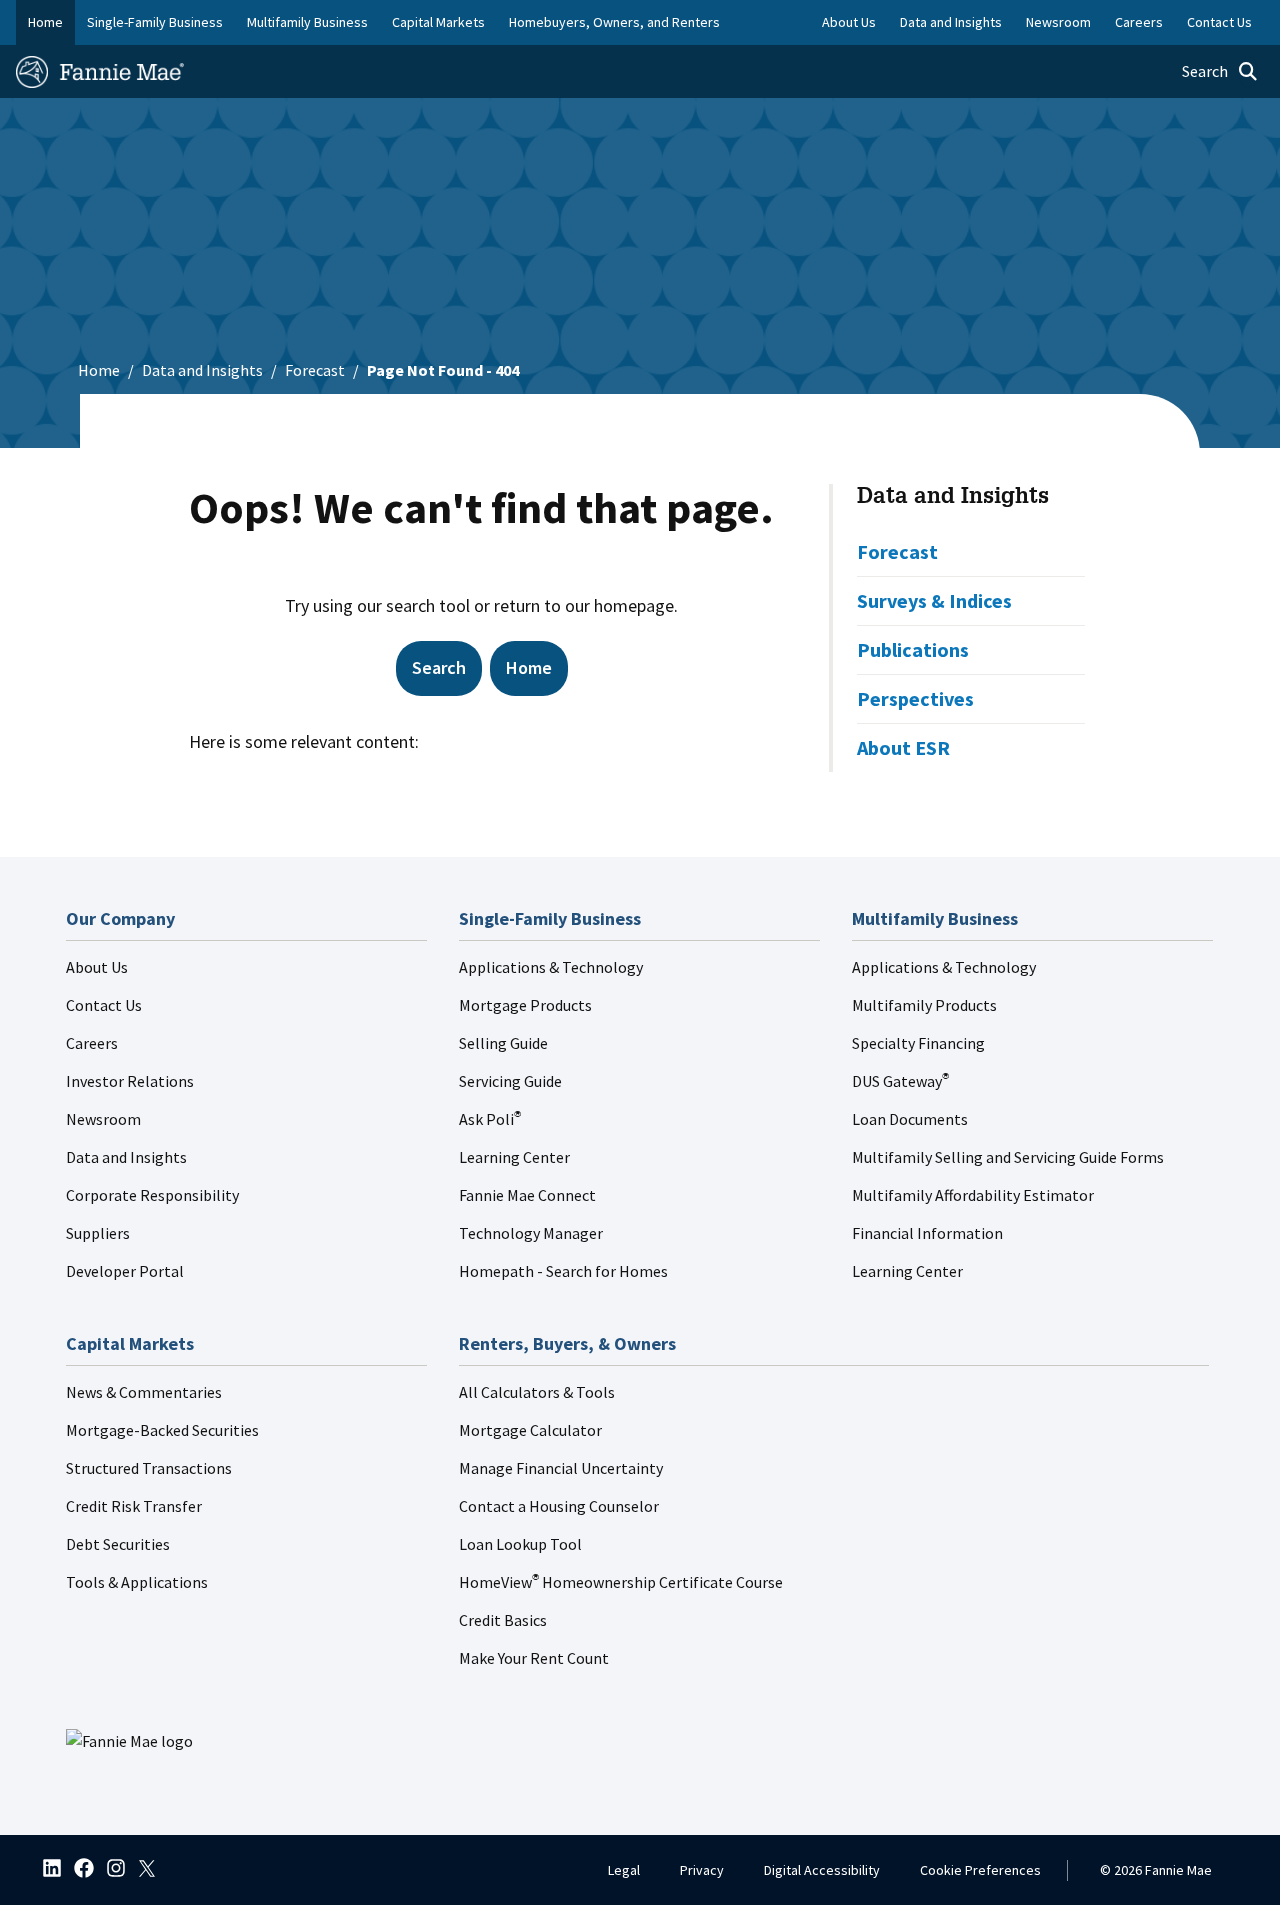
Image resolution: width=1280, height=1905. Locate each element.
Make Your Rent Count (534, 1658)
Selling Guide (503, 1043)
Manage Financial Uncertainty (561, 1468)
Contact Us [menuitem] (1219, 22)
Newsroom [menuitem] (1058, 22)
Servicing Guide (510, 1081)
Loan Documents (910, 1119)
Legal (624, 1870)
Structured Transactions (149, 1468)
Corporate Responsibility (152, 1195)
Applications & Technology (551, 967)
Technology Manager (531, 1233)
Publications (913, 649)
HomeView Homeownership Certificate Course (621, 1582)
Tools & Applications (137, 1582)
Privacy (702, 1870)
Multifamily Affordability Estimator (973, 1195)
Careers (92, 1043)
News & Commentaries (144, 1392)
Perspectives (915, 698)
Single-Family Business (155, 22)
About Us (97, 967)
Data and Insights (202, 370)
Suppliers (98, 1233)
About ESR (903, 747)
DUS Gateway (900, 1081)
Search (439, 667)
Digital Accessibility (822, 1870)
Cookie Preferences (980, 1870)
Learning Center (514, 1157)
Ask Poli (490, 1119)
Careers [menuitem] (1139, 22)
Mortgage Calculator (530, 1430)
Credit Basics (503, 1620)
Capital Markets (438, 22)
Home (45, 22)
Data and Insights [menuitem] (951, 22)
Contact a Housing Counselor (559, 1506)
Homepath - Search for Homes (563, 1271)
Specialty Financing (918, 1043)
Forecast (315, 370)
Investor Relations (130, 1081)
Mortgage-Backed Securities (162, 1430)
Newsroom (103, 1119)
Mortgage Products (525, 1005)
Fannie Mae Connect (527, 1195)
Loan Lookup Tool (520, 1544)
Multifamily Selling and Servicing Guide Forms (1008, 1157)
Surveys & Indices (934, 600)
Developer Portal (125, 1271)
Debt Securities (118, 1544)
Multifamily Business (307, 22)
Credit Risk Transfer (134, 1506)
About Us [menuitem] (849, 22)
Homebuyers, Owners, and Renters (614, 22)
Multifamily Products (924, 1005)
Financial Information (927, 1233)
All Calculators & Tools (537, 1392)
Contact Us (104, 1005)
